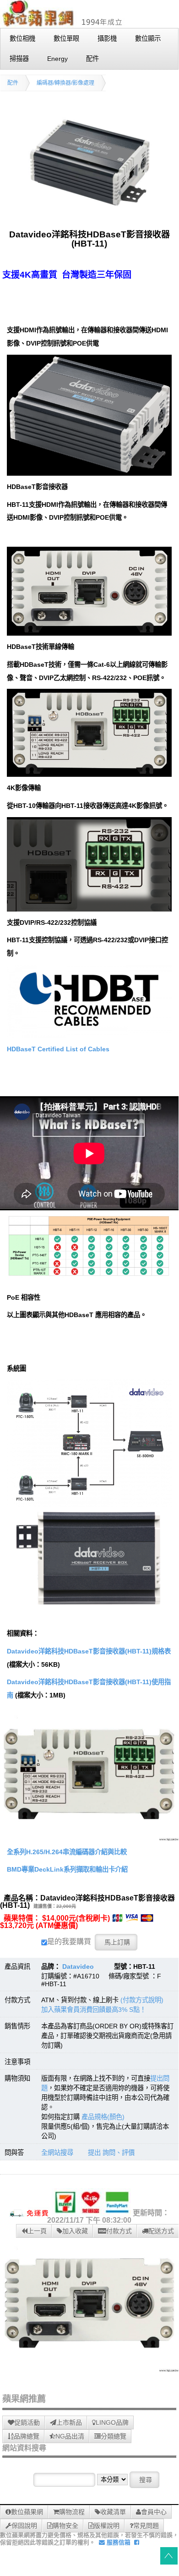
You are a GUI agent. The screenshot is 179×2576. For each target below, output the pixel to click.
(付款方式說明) (142, 2000)
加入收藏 (75, 2231)
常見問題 (146, 2526)
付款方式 (119, 2231)
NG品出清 (70, 2436)
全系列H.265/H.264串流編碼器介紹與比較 (67, 1852)
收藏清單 (113, 2512)
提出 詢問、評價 (111, 2153)
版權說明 (107, 2526)
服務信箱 (118, 2542)
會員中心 (154, 2512)
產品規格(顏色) (103, 2117)
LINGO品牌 (112, 2422)
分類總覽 (114, 2436)
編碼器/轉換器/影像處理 (65, 83)
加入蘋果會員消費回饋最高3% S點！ (94, 2010)
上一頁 (37, 2231)
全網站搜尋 (57, 2153)
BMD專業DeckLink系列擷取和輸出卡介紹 (67, 1869)
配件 (13, 83)
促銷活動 (27, 2422)
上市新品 (69, 2422)
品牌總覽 (27, 2436)
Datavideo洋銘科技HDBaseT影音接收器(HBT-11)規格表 (89, 1651)
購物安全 (65, 2526)
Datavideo (78, 1966)
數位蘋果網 (27, 2512)
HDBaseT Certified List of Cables (58, 1049)
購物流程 (72, 2512)
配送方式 (161, 2231)
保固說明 (24, 2526)
